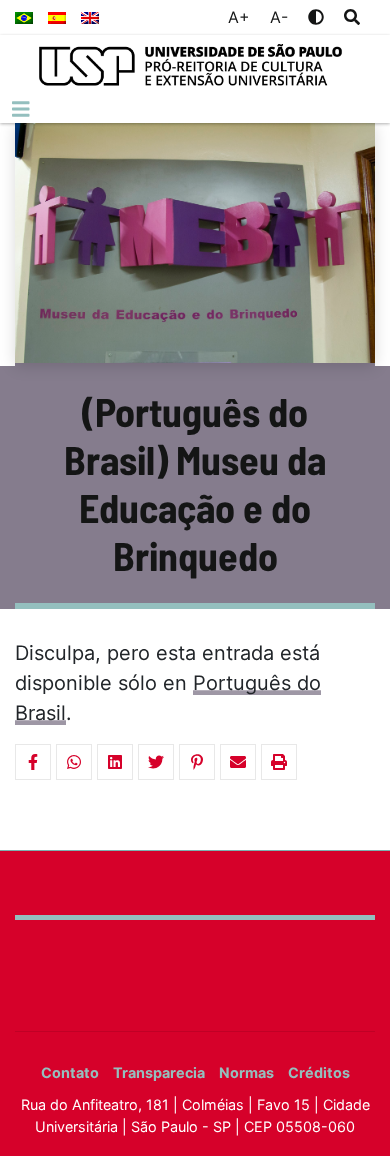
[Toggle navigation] (21, 109)
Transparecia (159, 1072)
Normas (246, 1072)
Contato (70, 1072)
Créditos (319, 1072)
